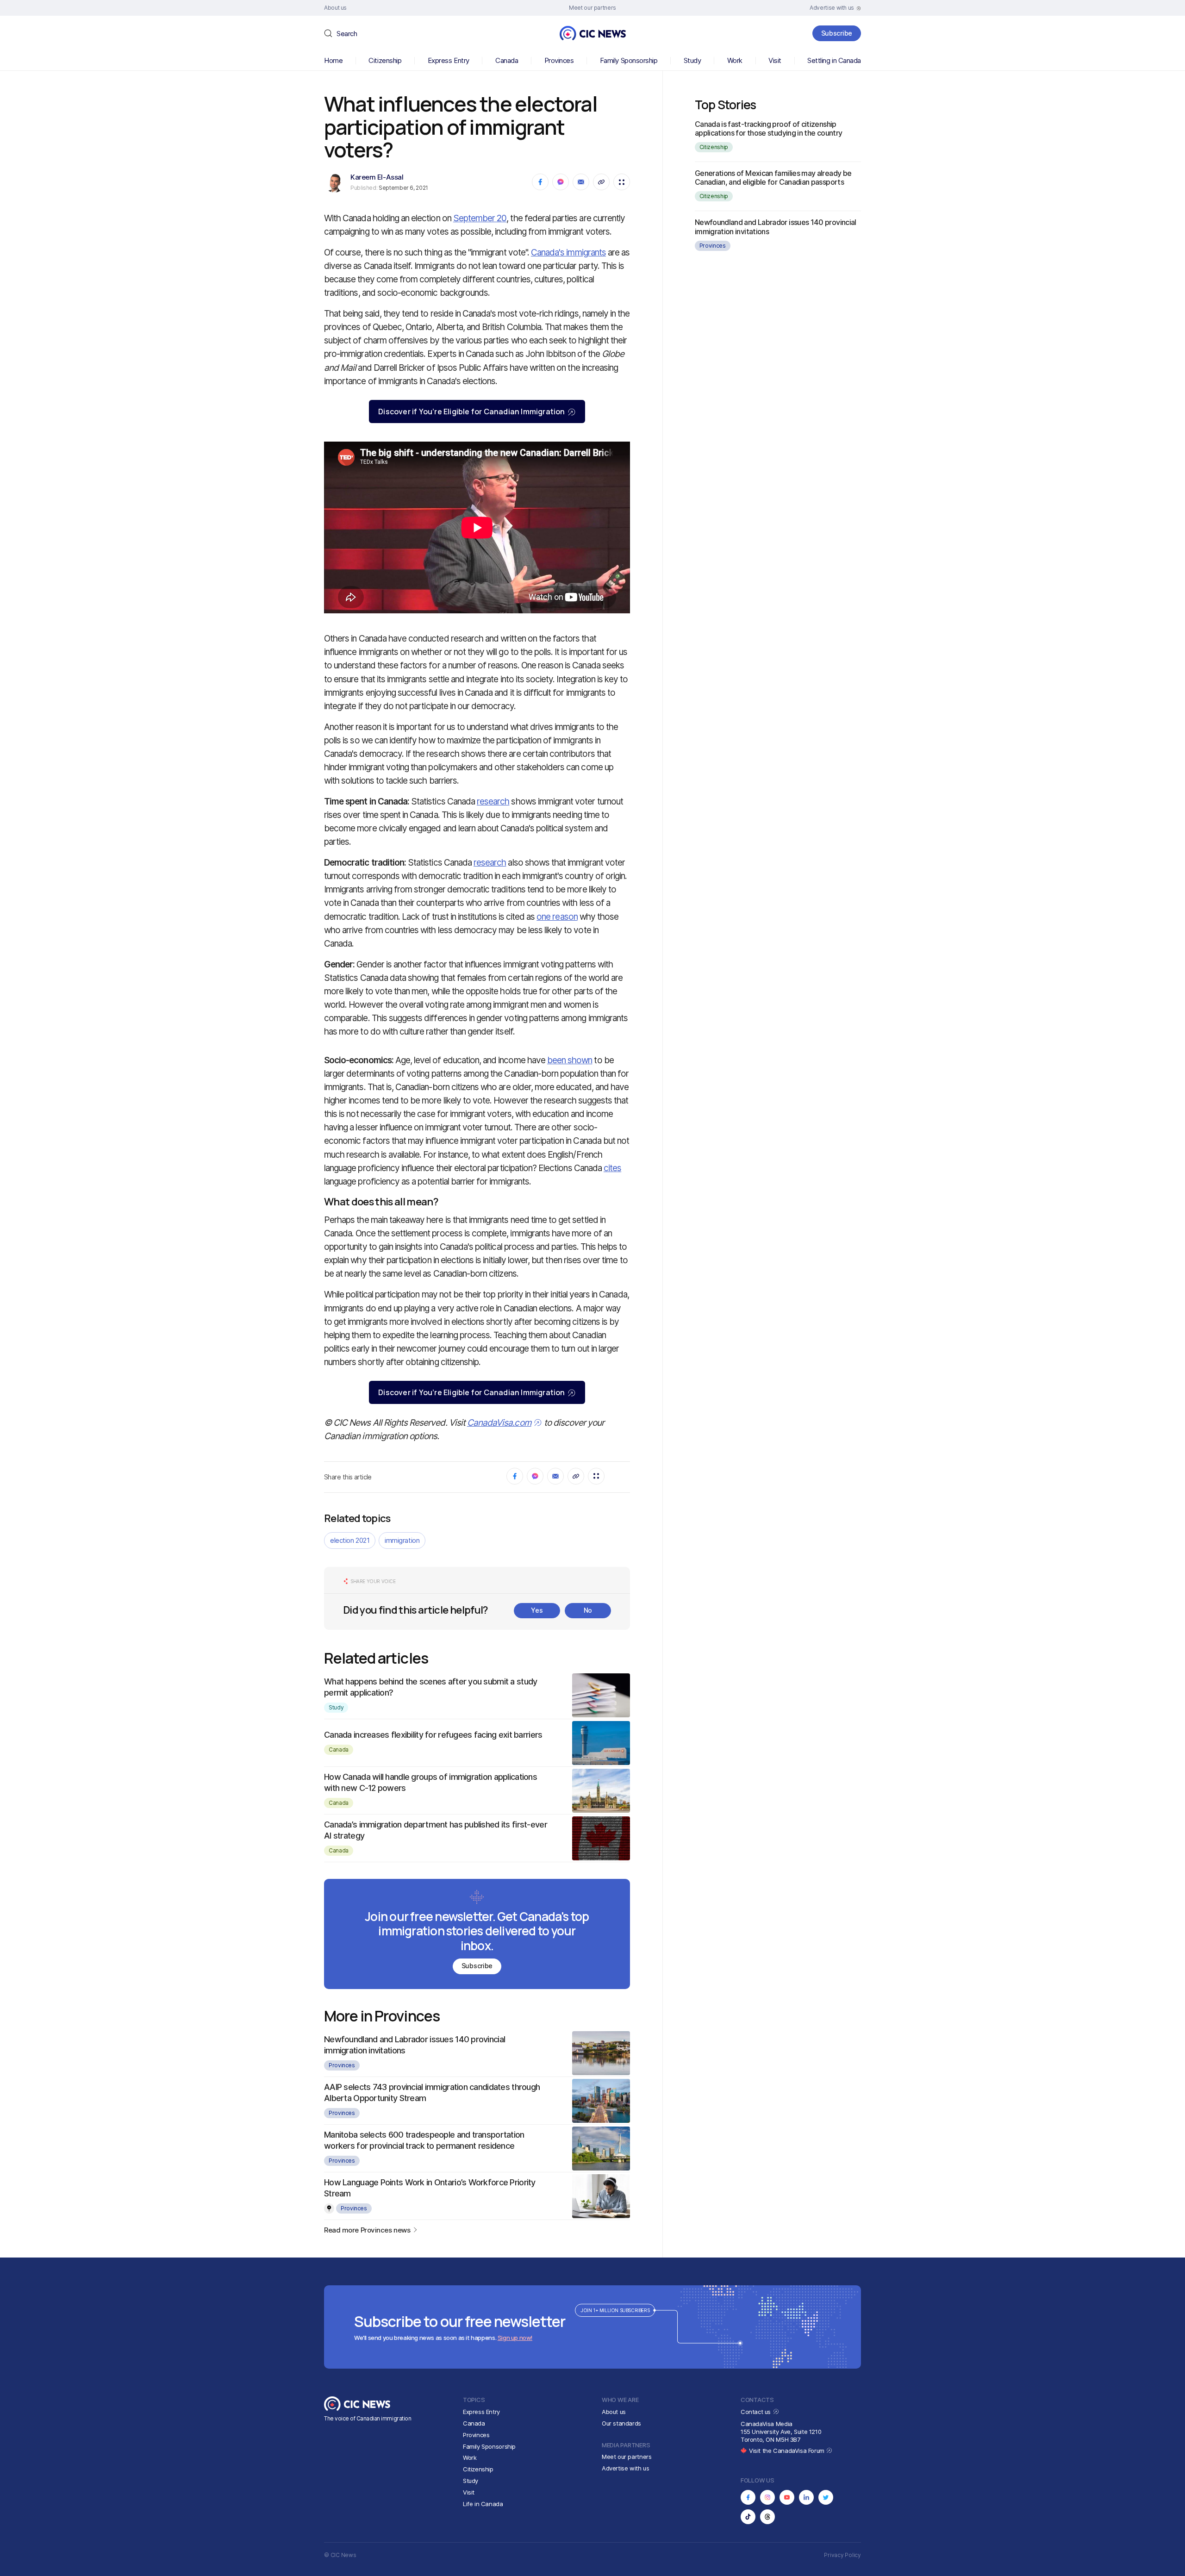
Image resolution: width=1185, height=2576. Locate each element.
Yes (537, 1610)
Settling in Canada (834, 60)
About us (614, 2412)
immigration (402, 1540)
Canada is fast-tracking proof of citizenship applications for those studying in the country (769, 128)
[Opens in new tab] (748, 2497)
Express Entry (449, 60)
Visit (775, 60)
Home (333, 60)
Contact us (757, 2412)
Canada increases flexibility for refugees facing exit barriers (433, 1735)
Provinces (559, 60)
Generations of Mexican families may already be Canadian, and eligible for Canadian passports (773, 178)
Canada (507, 60)
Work (735, 60)
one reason (557, 917)
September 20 (480, 218)
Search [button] (347, 34)
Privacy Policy (842, 2555)
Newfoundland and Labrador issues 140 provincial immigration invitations (776, 227)
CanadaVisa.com (499, 1423)
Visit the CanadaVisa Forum (787, 2451)
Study (692, 60)
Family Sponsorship (629, 60)
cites (612, 1168)
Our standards (621, 2423)
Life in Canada (483, 2504)
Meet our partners (627, 2457)
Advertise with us (625, 2468)
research (493, 801)
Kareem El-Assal (377, 177)
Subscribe (837, 33)
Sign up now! (515, 2338)
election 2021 (350, 1540)
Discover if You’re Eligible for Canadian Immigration (471, 412)
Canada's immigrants (568, 253)
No (588, 1610)
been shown (570, 1060)
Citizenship (385, 60)
